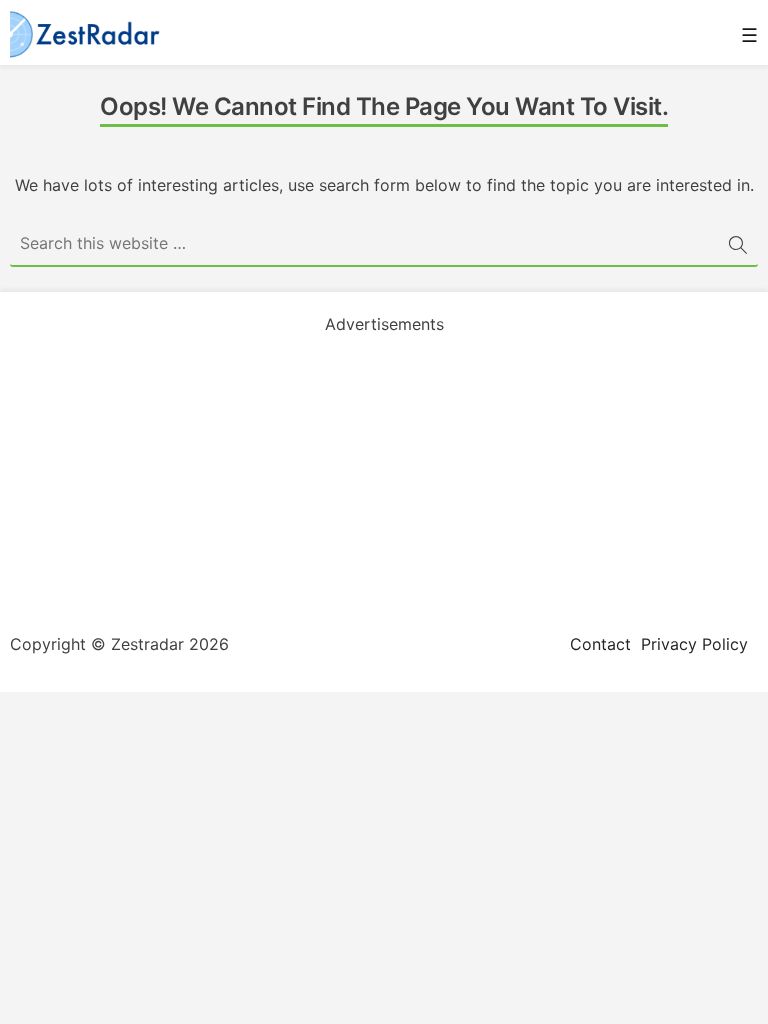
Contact (600, 644)
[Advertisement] (384, 476)
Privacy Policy (694, 644)
